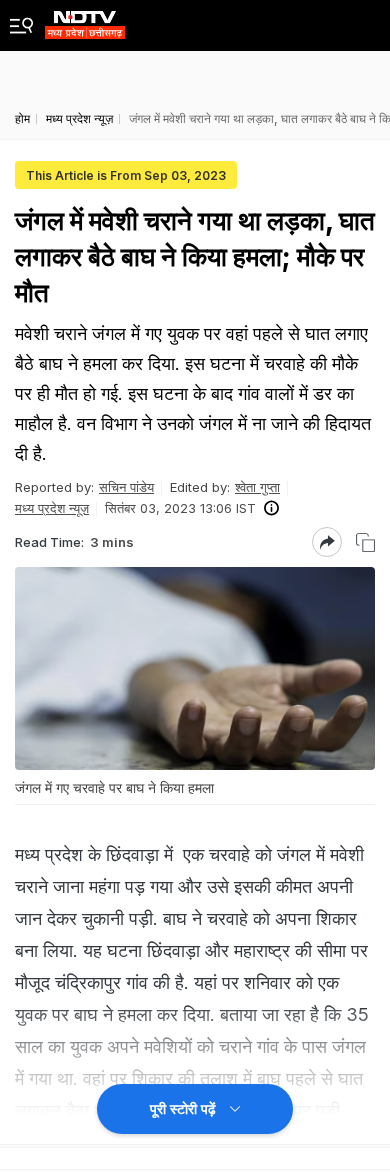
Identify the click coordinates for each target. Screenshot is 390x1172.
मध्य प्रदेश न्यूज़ (52, 508)
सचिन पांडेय (126, 487)
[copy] (365, 542)
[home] (85, 19)
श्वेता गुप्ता (257, 487)
